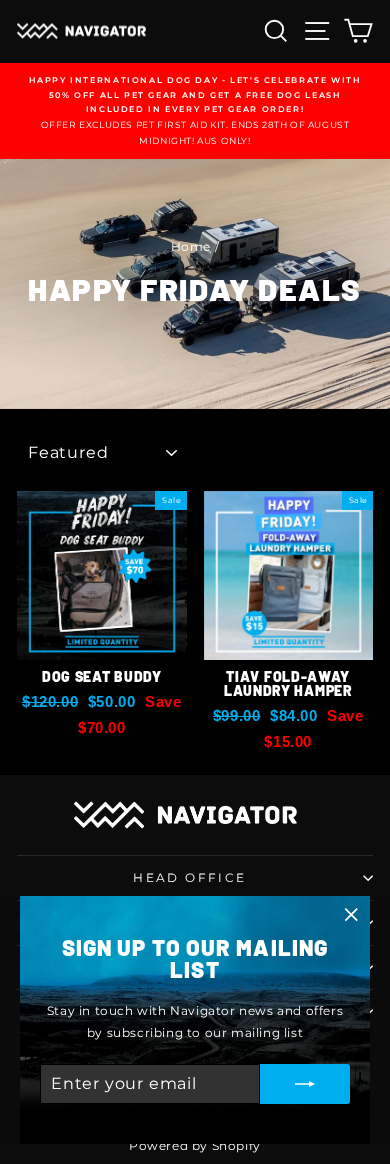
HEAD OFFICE (189, 877)
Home (191, 246)
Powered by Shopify (195, 1145)
